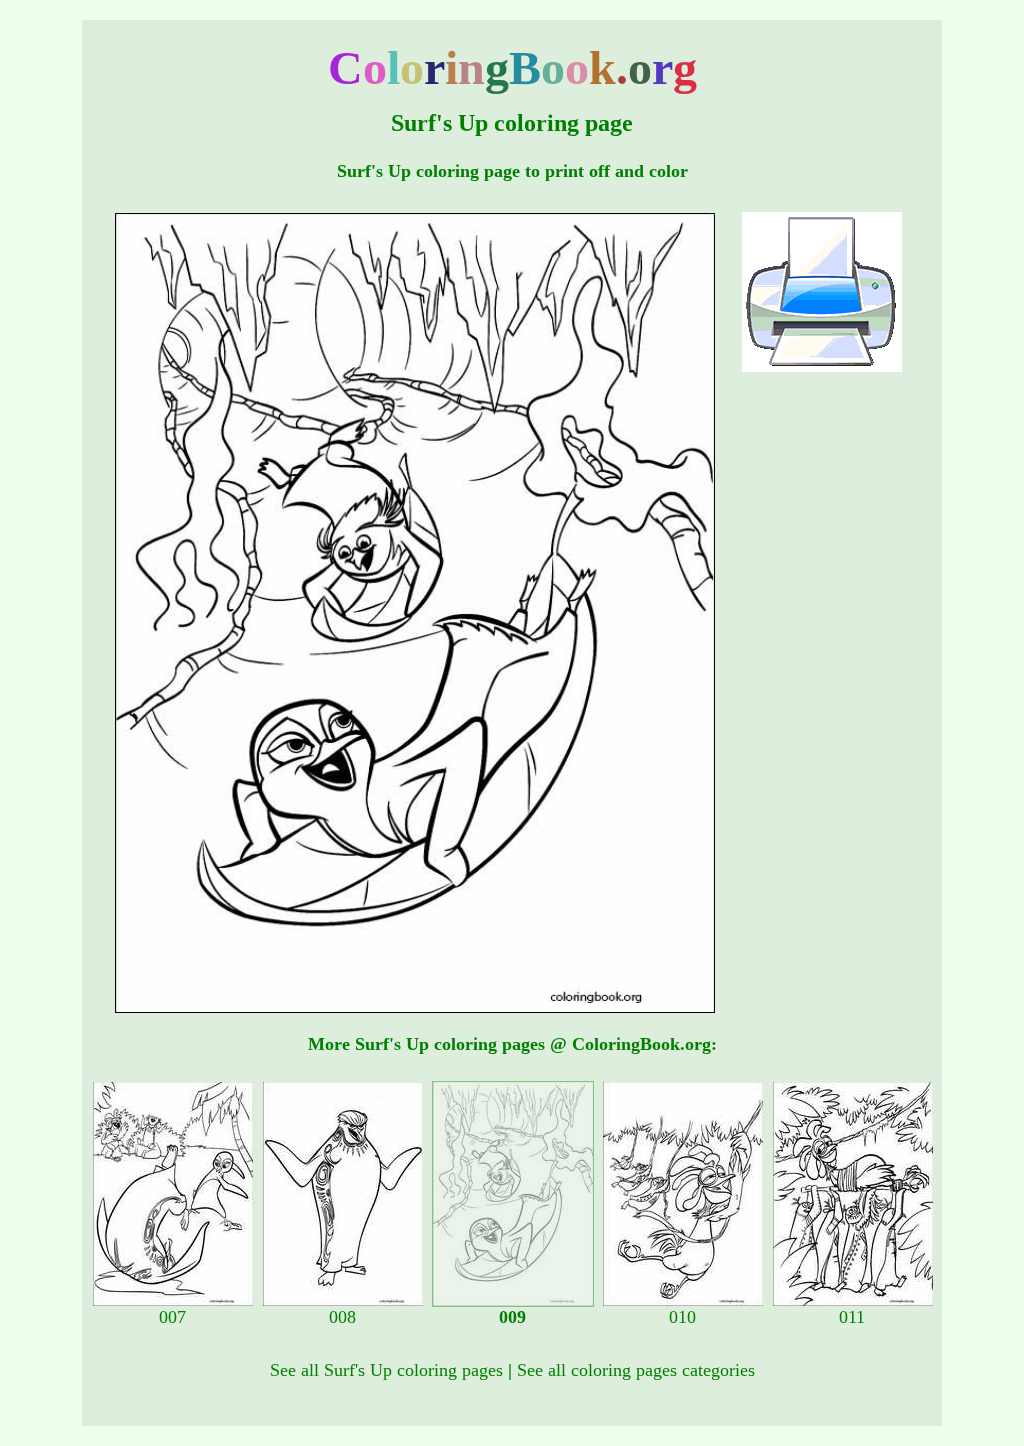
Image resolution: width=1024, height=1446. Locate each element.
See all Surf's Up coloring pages (386, 1370)
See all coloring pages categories (636, 1370)
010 (682, 1317)
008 (342, 1317)
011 (852, 1317)
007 (172, 1317)
